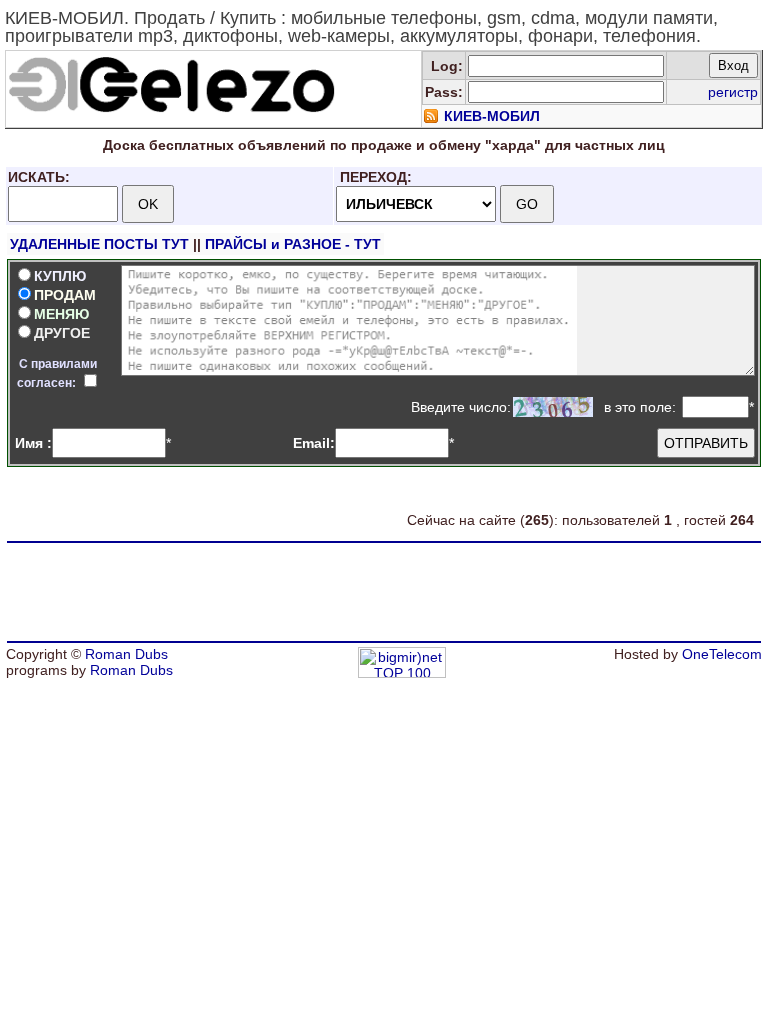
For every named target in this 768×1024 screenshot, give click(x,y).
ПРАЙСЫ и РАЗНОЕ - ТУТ (293, 244)
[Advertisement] (384, 592)
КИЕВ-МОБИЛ (492, 116)
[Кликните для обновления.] (553, 407)
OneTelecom (722, 654)
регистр (733, 92)
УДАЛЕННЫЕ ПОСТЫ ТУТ (99, 244)
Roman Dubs (126, 654)
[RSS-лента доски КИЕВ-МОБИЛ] (431, 119)
